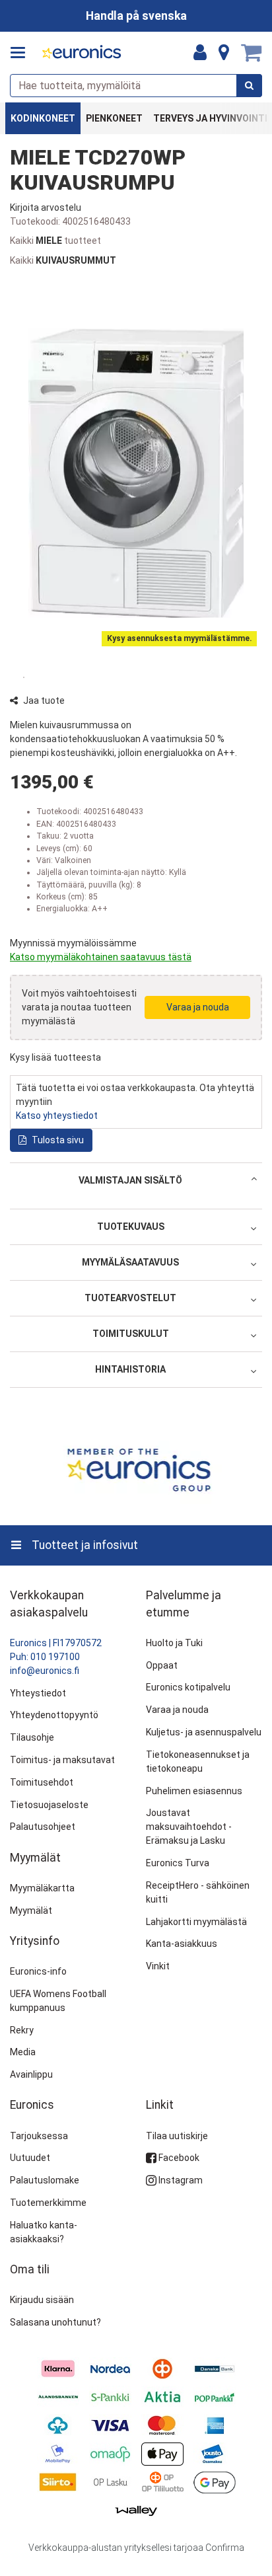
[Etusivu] (82, 53)
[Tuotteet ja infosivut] (22, 53)
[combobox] (136, 86)
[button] (46, 208)
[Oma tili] (200, 53)
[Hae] (249, 86)
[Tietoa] (224, 53)
